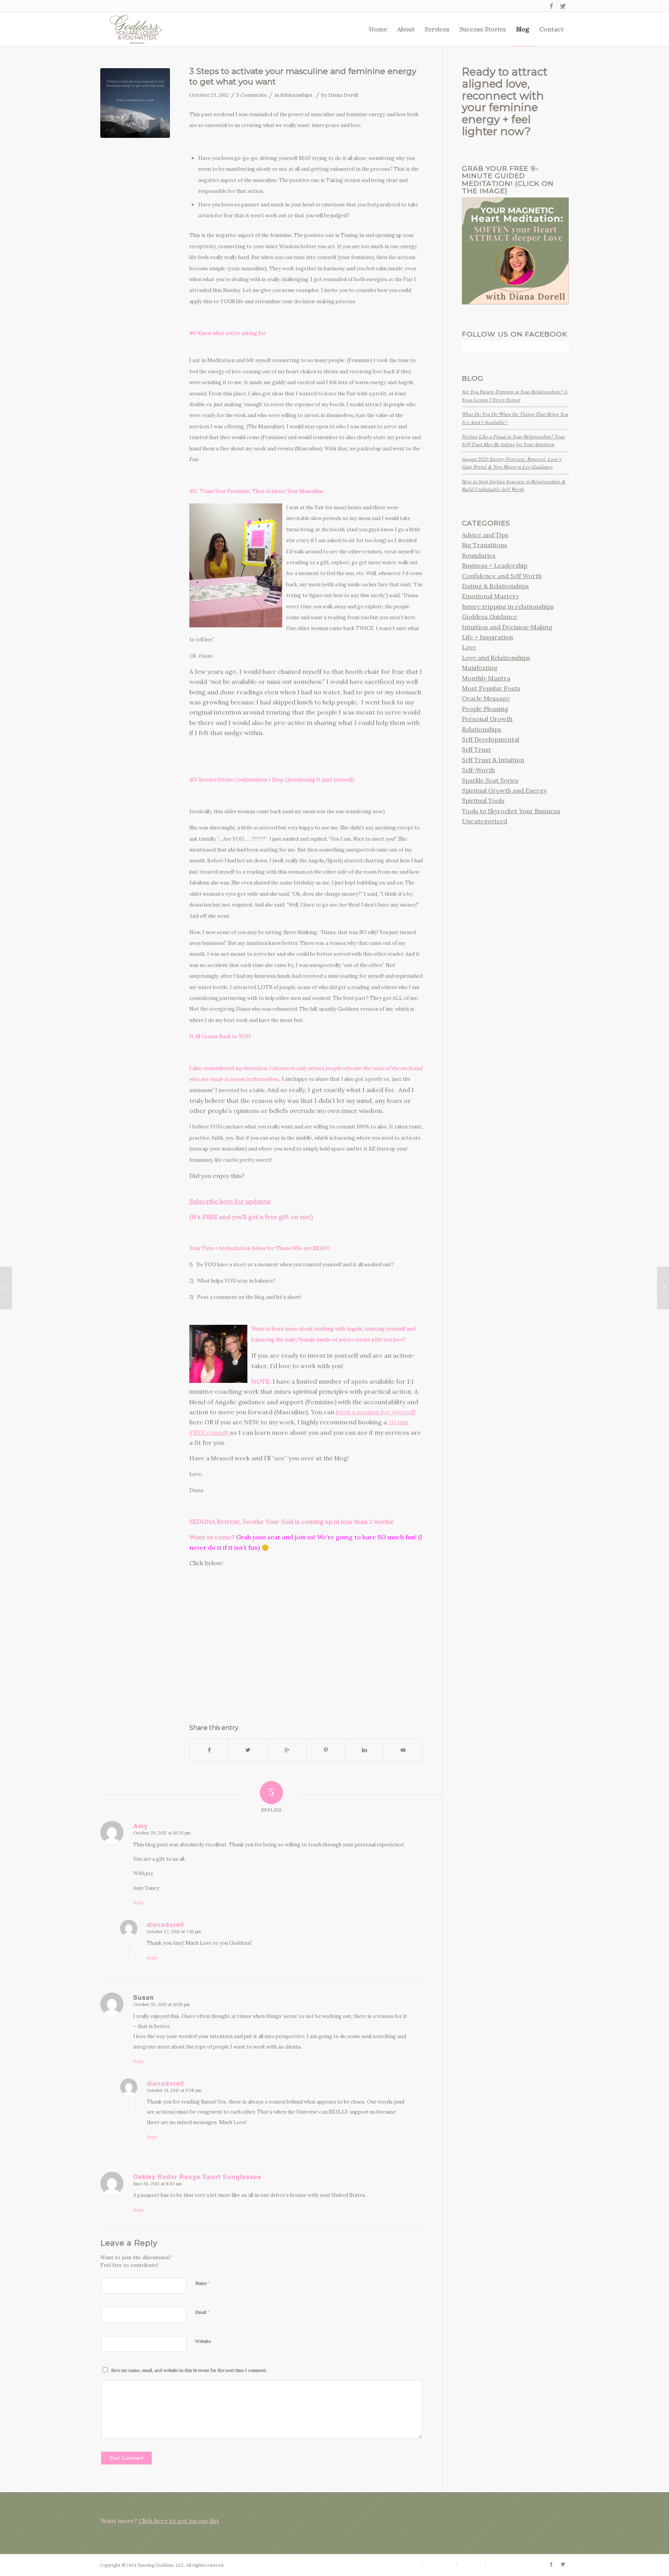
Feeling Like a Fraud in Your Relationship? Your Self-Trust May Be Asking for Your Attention (513, 440)
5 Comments (252, 95)
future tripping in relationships (508, 606)
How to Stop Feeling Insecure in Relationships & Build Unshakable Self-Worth (514, 485)
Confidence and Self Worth (502, 576)
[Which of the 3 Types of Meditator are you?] (6, 1288)
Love (469, 647)
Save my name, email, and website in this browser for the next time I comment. (189, 2370)
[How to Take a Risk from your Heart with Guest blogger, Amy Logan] (663, 1288)
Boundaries (479, 555)
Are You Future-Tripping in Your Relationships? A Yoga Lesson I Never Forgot (515, 395)
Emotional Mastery (490, 596)
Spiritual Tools (483, 800)
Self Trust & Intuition (493, 760)
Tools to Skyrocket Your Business (511, 811)
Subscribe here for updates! (230, 1201)
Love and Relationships (496, 658)
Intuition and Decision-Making (507, 627)
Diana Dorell (343, 95)
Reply (139, 1903)
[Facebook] (551, 6)
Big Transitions (485, 545)
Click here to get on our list (179, 2521)
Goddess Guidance (490, 617)
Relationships (296, 95)
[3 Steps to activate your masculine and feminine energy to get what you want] (135, 103)
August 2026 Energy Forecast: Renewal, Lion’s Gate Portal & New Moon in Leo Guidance (512, 463)
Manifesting (480, 668)
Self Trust (476, 749)
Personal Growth (487, 719)
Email (203, 2312)
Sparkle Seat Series (490, 780)
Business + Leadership (495, 565)
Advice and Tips (485, 535)
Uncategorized (485, 821)
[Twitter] (563, 6)
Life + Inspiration (487, 637)
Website (203, 2341)
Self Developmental (491, 739)
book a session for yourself (376, 1412)
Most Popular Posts (491, 688)
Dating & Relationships (495, 586)
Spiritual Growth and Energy (504, 790)
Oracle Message (486, 698)
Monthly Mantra (486, 678)
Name (203, 2283)
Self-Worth (478, 770)
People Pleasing (485, 709)
